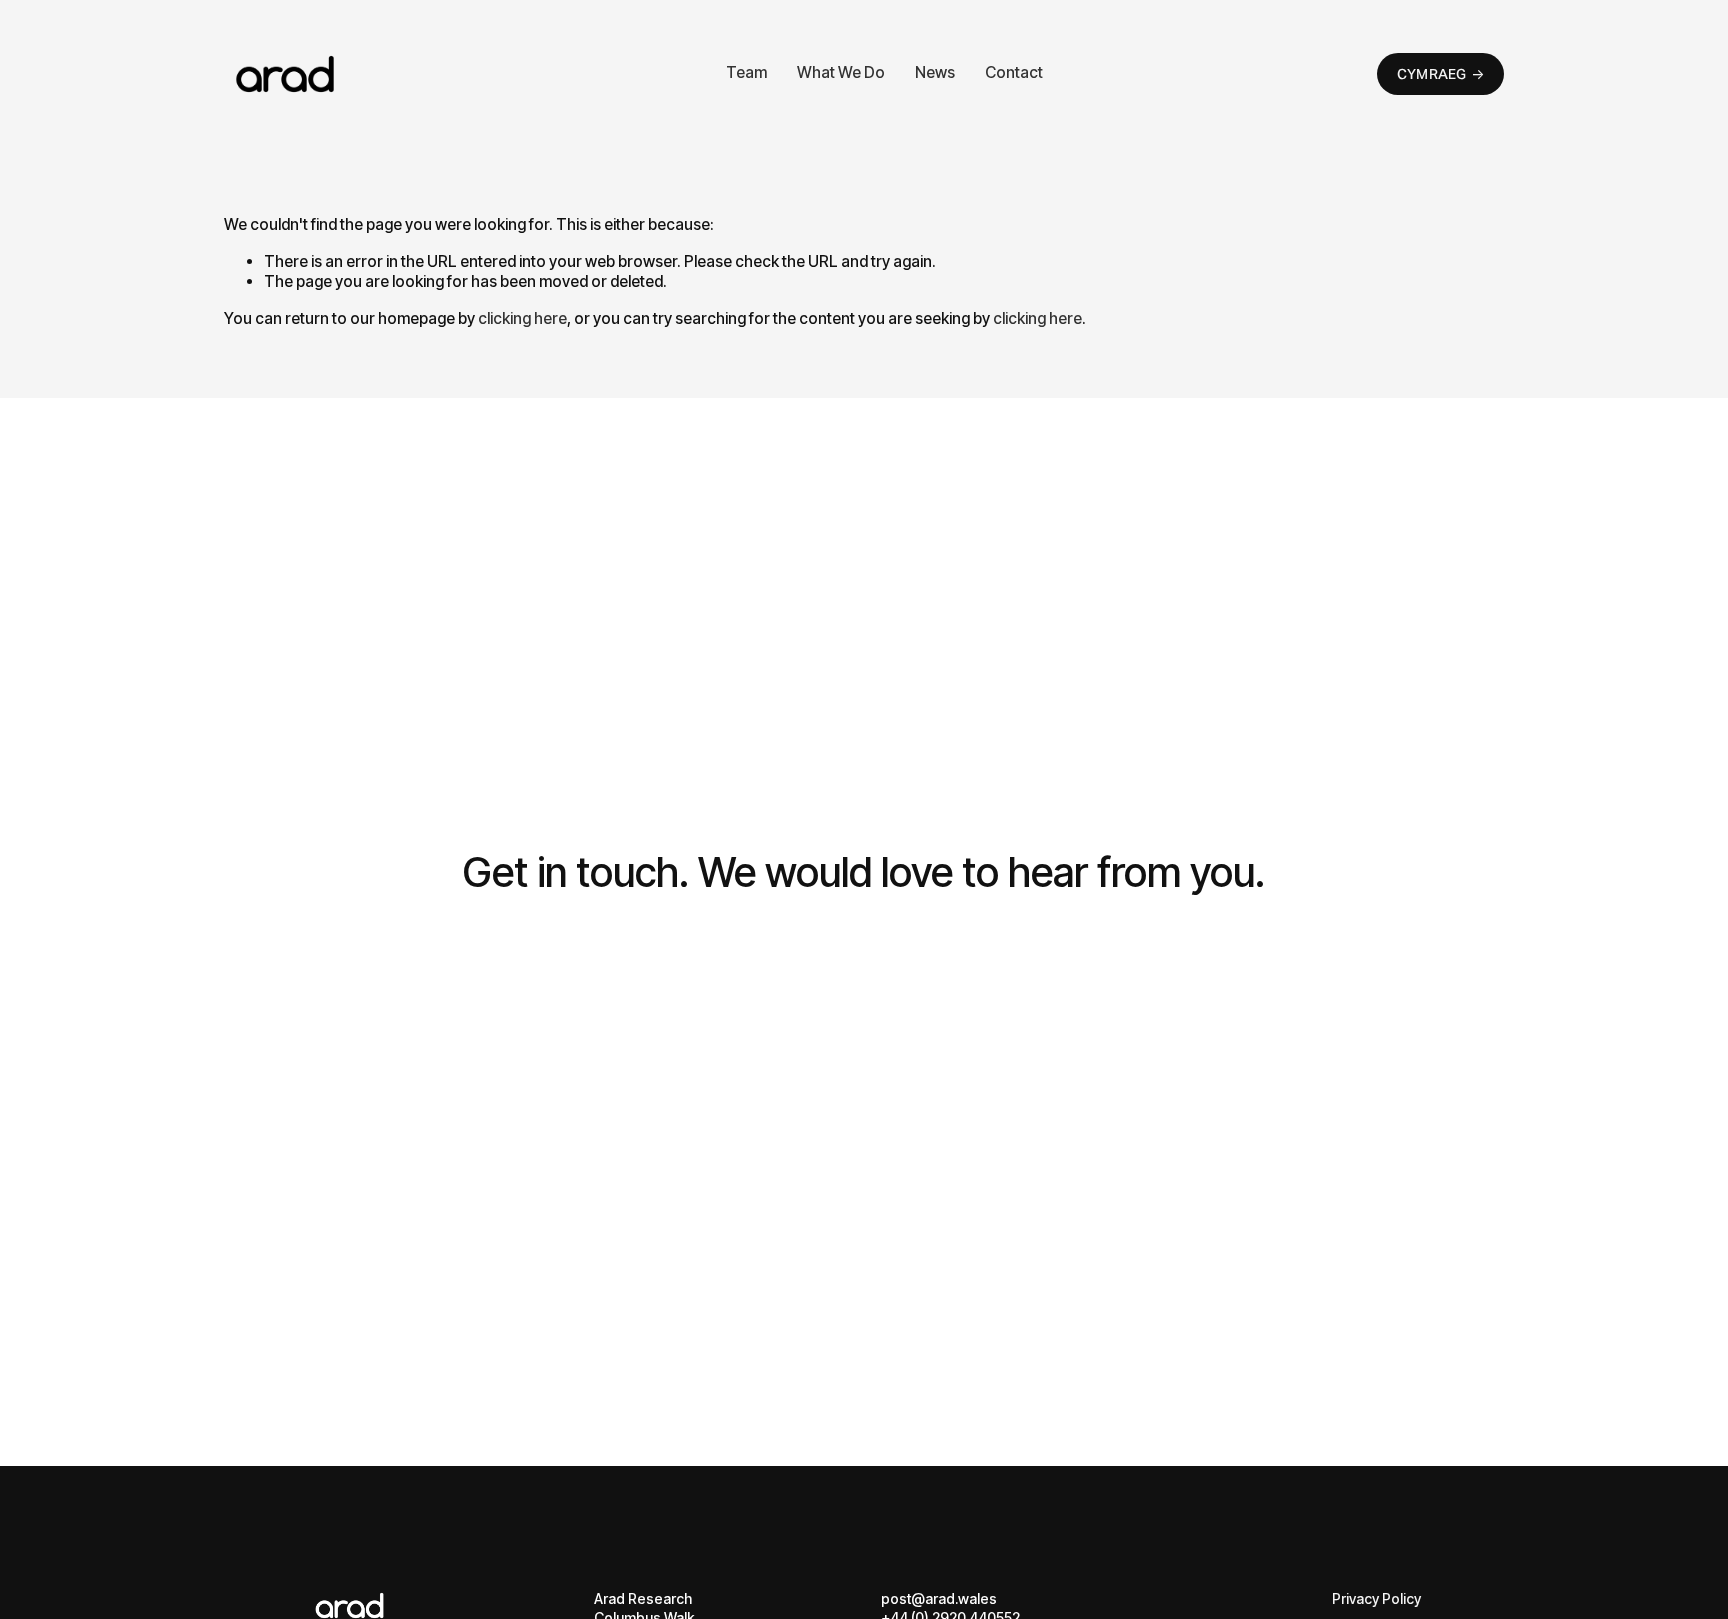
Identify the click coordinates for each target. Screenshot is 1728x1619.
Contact (1014, 72)
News (935, 72)
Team (746, 72)
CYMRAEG (1432, 74)
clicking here (522, 318)
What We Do (841, 72)
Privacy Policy (1376, 1598)
